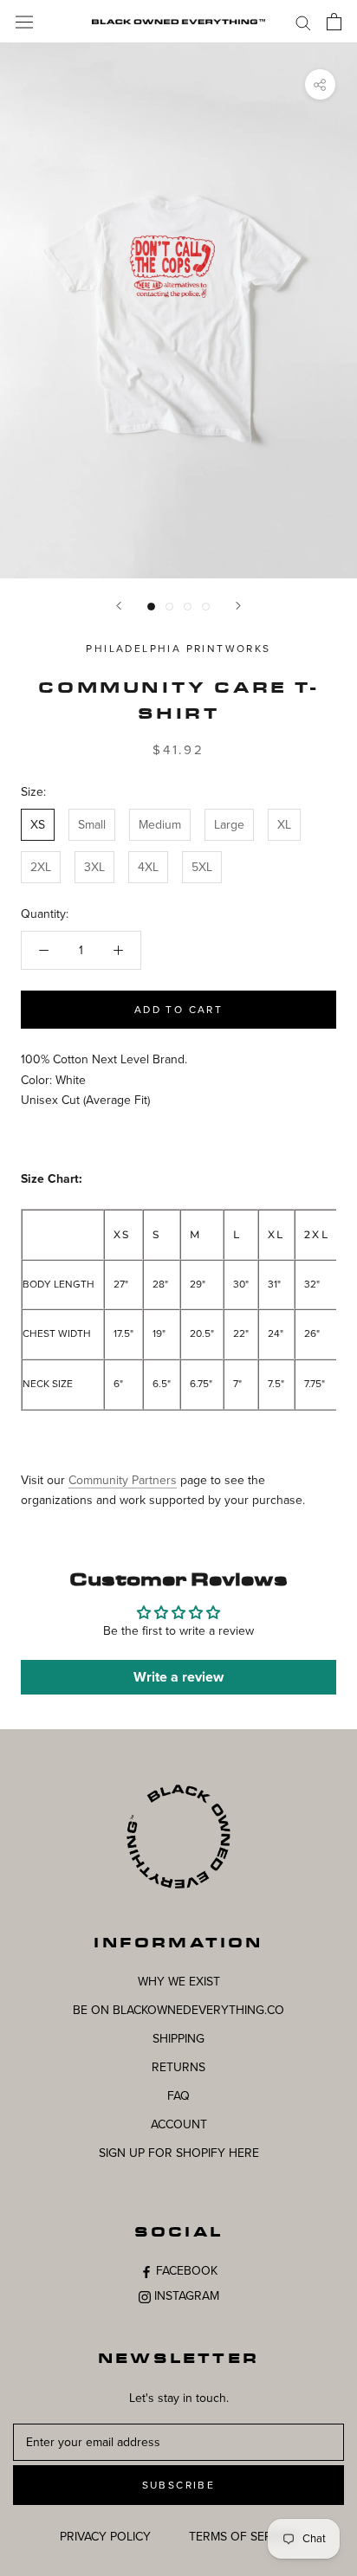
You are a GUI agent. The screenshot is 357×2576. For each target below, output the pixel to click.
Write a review (178, 1677)
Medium (160, 825)
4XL (148, 867)
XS (38, 825)
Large (229, 825)
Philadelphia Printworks (178, 649)
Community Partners (123, 1480)
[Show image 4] (206, 607)
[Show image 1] (151, 607)
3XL (94, 867)
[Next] (238, 606)
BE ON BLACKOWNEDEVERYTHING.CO (178, 2010)
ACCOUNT (179, 2124)
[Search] (303, 22)
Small (92, 825)
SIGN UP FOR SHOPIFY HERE (179, 2153)
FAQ (178, 2096)
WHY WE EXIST (179, 1982)
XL (284, 825)
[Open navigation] (24, 21)
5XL (202, 867)
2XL (41, 867)
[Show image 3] (188, 607)
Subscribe (179, 2485)
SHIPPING (178, 2039)
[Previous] (119, 606)
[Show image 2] (169, 607)
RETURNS (178, 2067)
